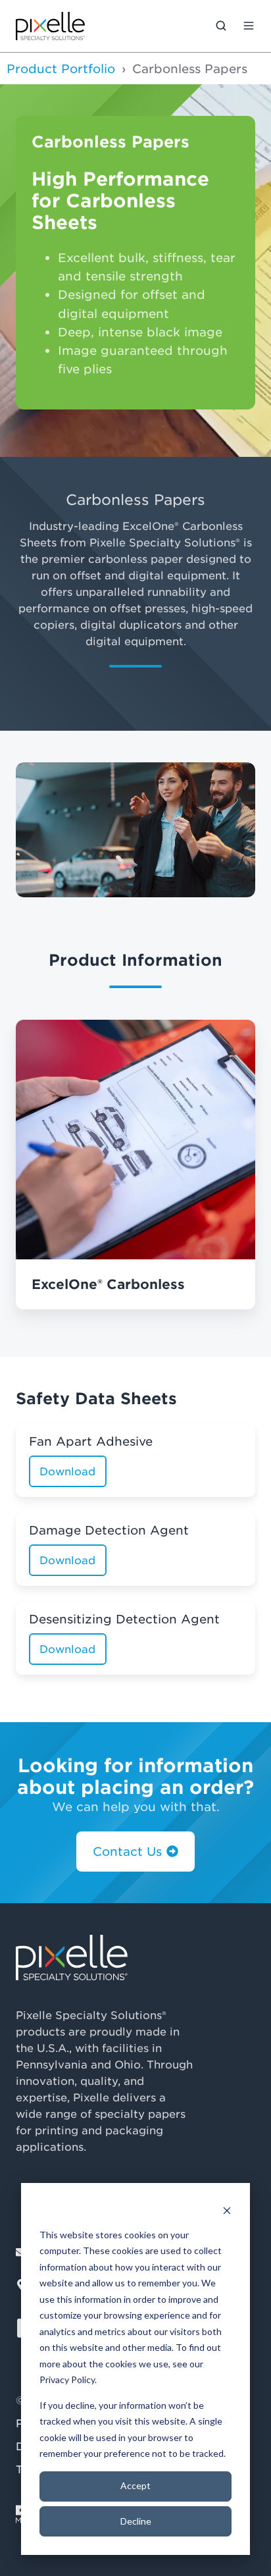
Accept (135, 2485)
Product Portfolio (61, 68)
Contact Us (127, 1851)
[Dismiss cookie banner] (227, 2210)
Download (67, 1471)
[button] (221, 26)
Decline (136, 2521)
